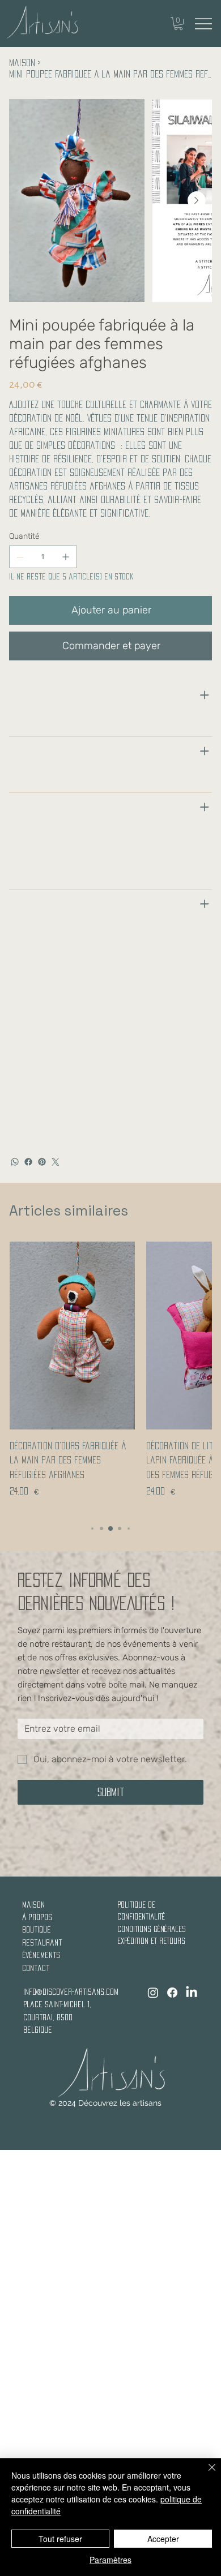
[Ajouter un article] (66, 557)
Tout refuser (60, 2539)
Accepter (163, 2539)
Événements (41, 1955)
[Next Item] (197, 200)
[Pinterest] (42, 1162)
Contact (36, 1968)
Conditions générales (152, 1929)
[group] (111, 1377)
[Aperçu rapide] (72, 1336)
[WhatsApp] (15, 1162)
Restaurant (42, 1942)
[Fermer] (205, 2474)
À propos (37, 1917)
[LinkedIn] (192, 1993)
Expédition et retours (151, 1941)
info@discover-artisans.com (71, 1992)
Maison (33, 1905)
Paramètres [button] (110, 2560)
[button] (178, 23)
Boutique (37, 1929)
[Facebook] (28, 1162)
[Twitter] (56, 1162)
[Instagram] (153, 1993)
